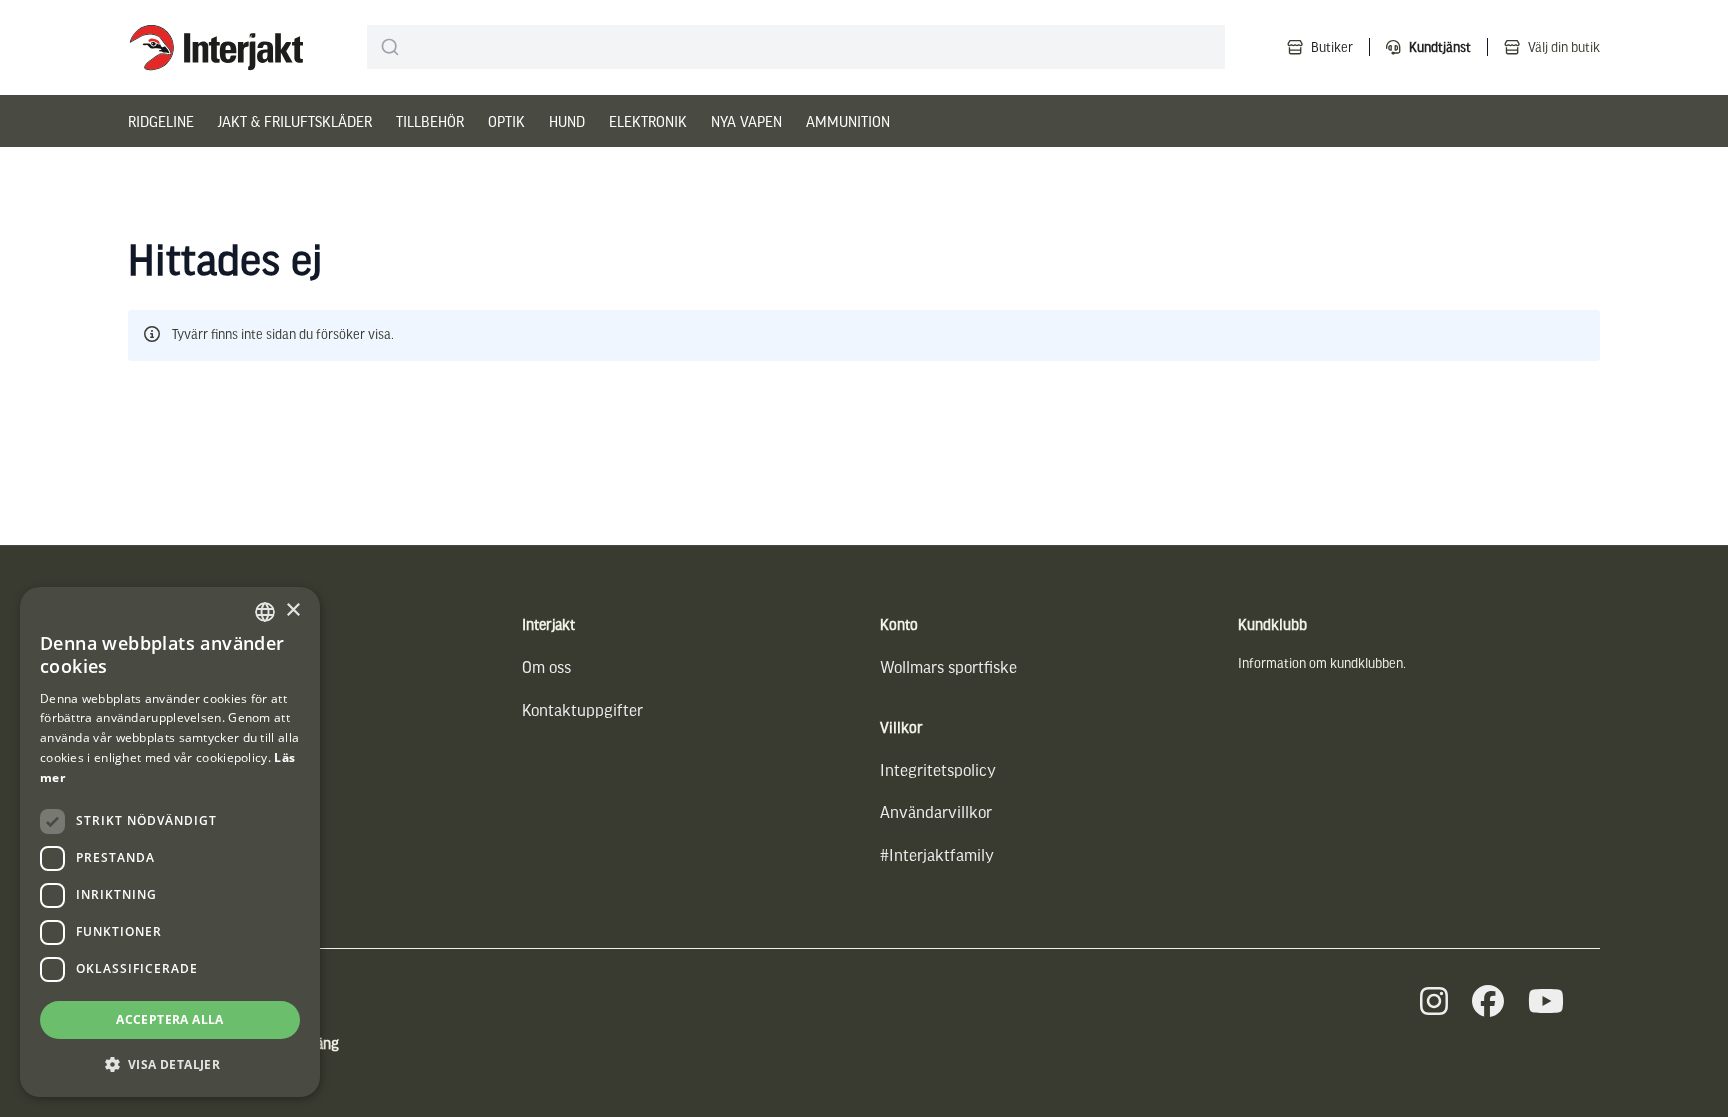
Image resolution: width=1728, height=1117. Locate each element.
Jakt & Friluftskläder (295, 121)
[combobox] (796, 47)
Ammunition (848, 121)
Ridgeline (161, 121)
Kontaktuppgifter (582, 709)
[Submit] (390, 47)
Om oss (546, 666)
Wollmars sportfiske (948, 666)
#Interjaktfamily (937, 854)
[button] (170, 1064)
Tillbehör (430, 121)
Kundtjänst (1440, 46)
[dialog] (170, 842)
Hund (567, 121)
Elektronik (648, 121)
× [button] (292, 610)
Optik (506, 121)
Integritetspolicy (938, 769)
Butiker (1332, 46)
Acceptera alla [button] (170, 1019)
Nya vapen (746, 121)
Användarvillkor (936, 811)
